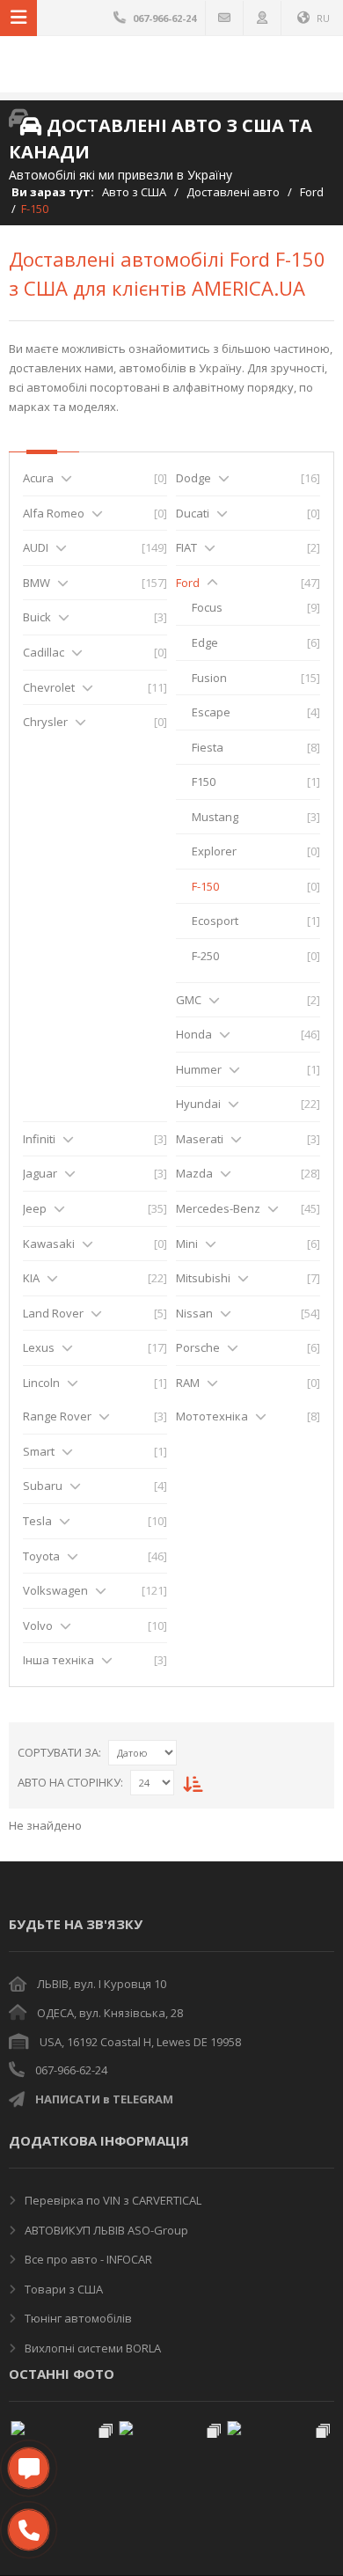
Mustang (215, 817)
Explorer (214, 851)
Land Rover (53, 1313)
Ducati (193, 513)
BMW (36, 583)
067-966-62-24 (71, 2070)
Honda (194, 1034)
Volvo (38, 1626)
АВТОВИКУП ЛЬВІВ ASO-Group (105, 2230)
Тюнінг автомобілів (77, 2318)
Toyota (41, 1556)
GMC (189, 1000)
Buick (37, 617)
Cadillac (44, 652)
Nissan (194, 1313)
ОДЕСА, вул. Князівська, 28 (110, 2013)
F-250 (205, 956)
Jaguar (40, 1173)
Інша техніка (58, 1660)
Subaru (43, 1486)
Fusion (209, 678)
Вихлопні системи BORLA (91, 2348)
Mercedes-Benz (218, 1208)
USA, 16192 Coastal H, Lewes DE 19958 (140, 2042)
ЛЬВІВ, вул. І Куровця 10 (102, 1984)
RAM (188, 1383)
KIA (31, 1278)
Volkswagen (55, 1590)
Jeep (35, 1208)
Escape (211, 712)
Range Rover (57, 1416)
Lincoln (41, 1383)
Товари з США (62, 2289)
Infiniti (39, 1139)
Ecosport (215, 921)
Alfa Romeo (54, 513)
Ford (312, 192)
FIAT (186, 547)
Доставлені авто (233, 192)
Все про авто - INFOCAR (87, 2259)
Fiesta (208, 747)
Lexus (39, 1347)
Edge (205, 642)
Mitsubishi (203, 1278)
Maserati (200, 1139)
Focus (207, 607)
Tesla (37, 1521)
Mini (187, 1244)
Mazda (194, 1173)
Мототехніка (212, 1416)
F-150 (205, 886)
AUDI (36, 547)
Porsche (198, 1347)
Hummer (199, 1069)
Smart (39, 1451)
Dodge (193, 478)
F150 (204, 782)
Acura (38, 478)
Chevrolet (49, 687)
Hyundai (198, 1104)
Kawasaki (49, 1244)
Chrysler (45, 722)
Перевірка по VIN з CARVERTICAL (112, 2200)
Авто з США (134, 192)
